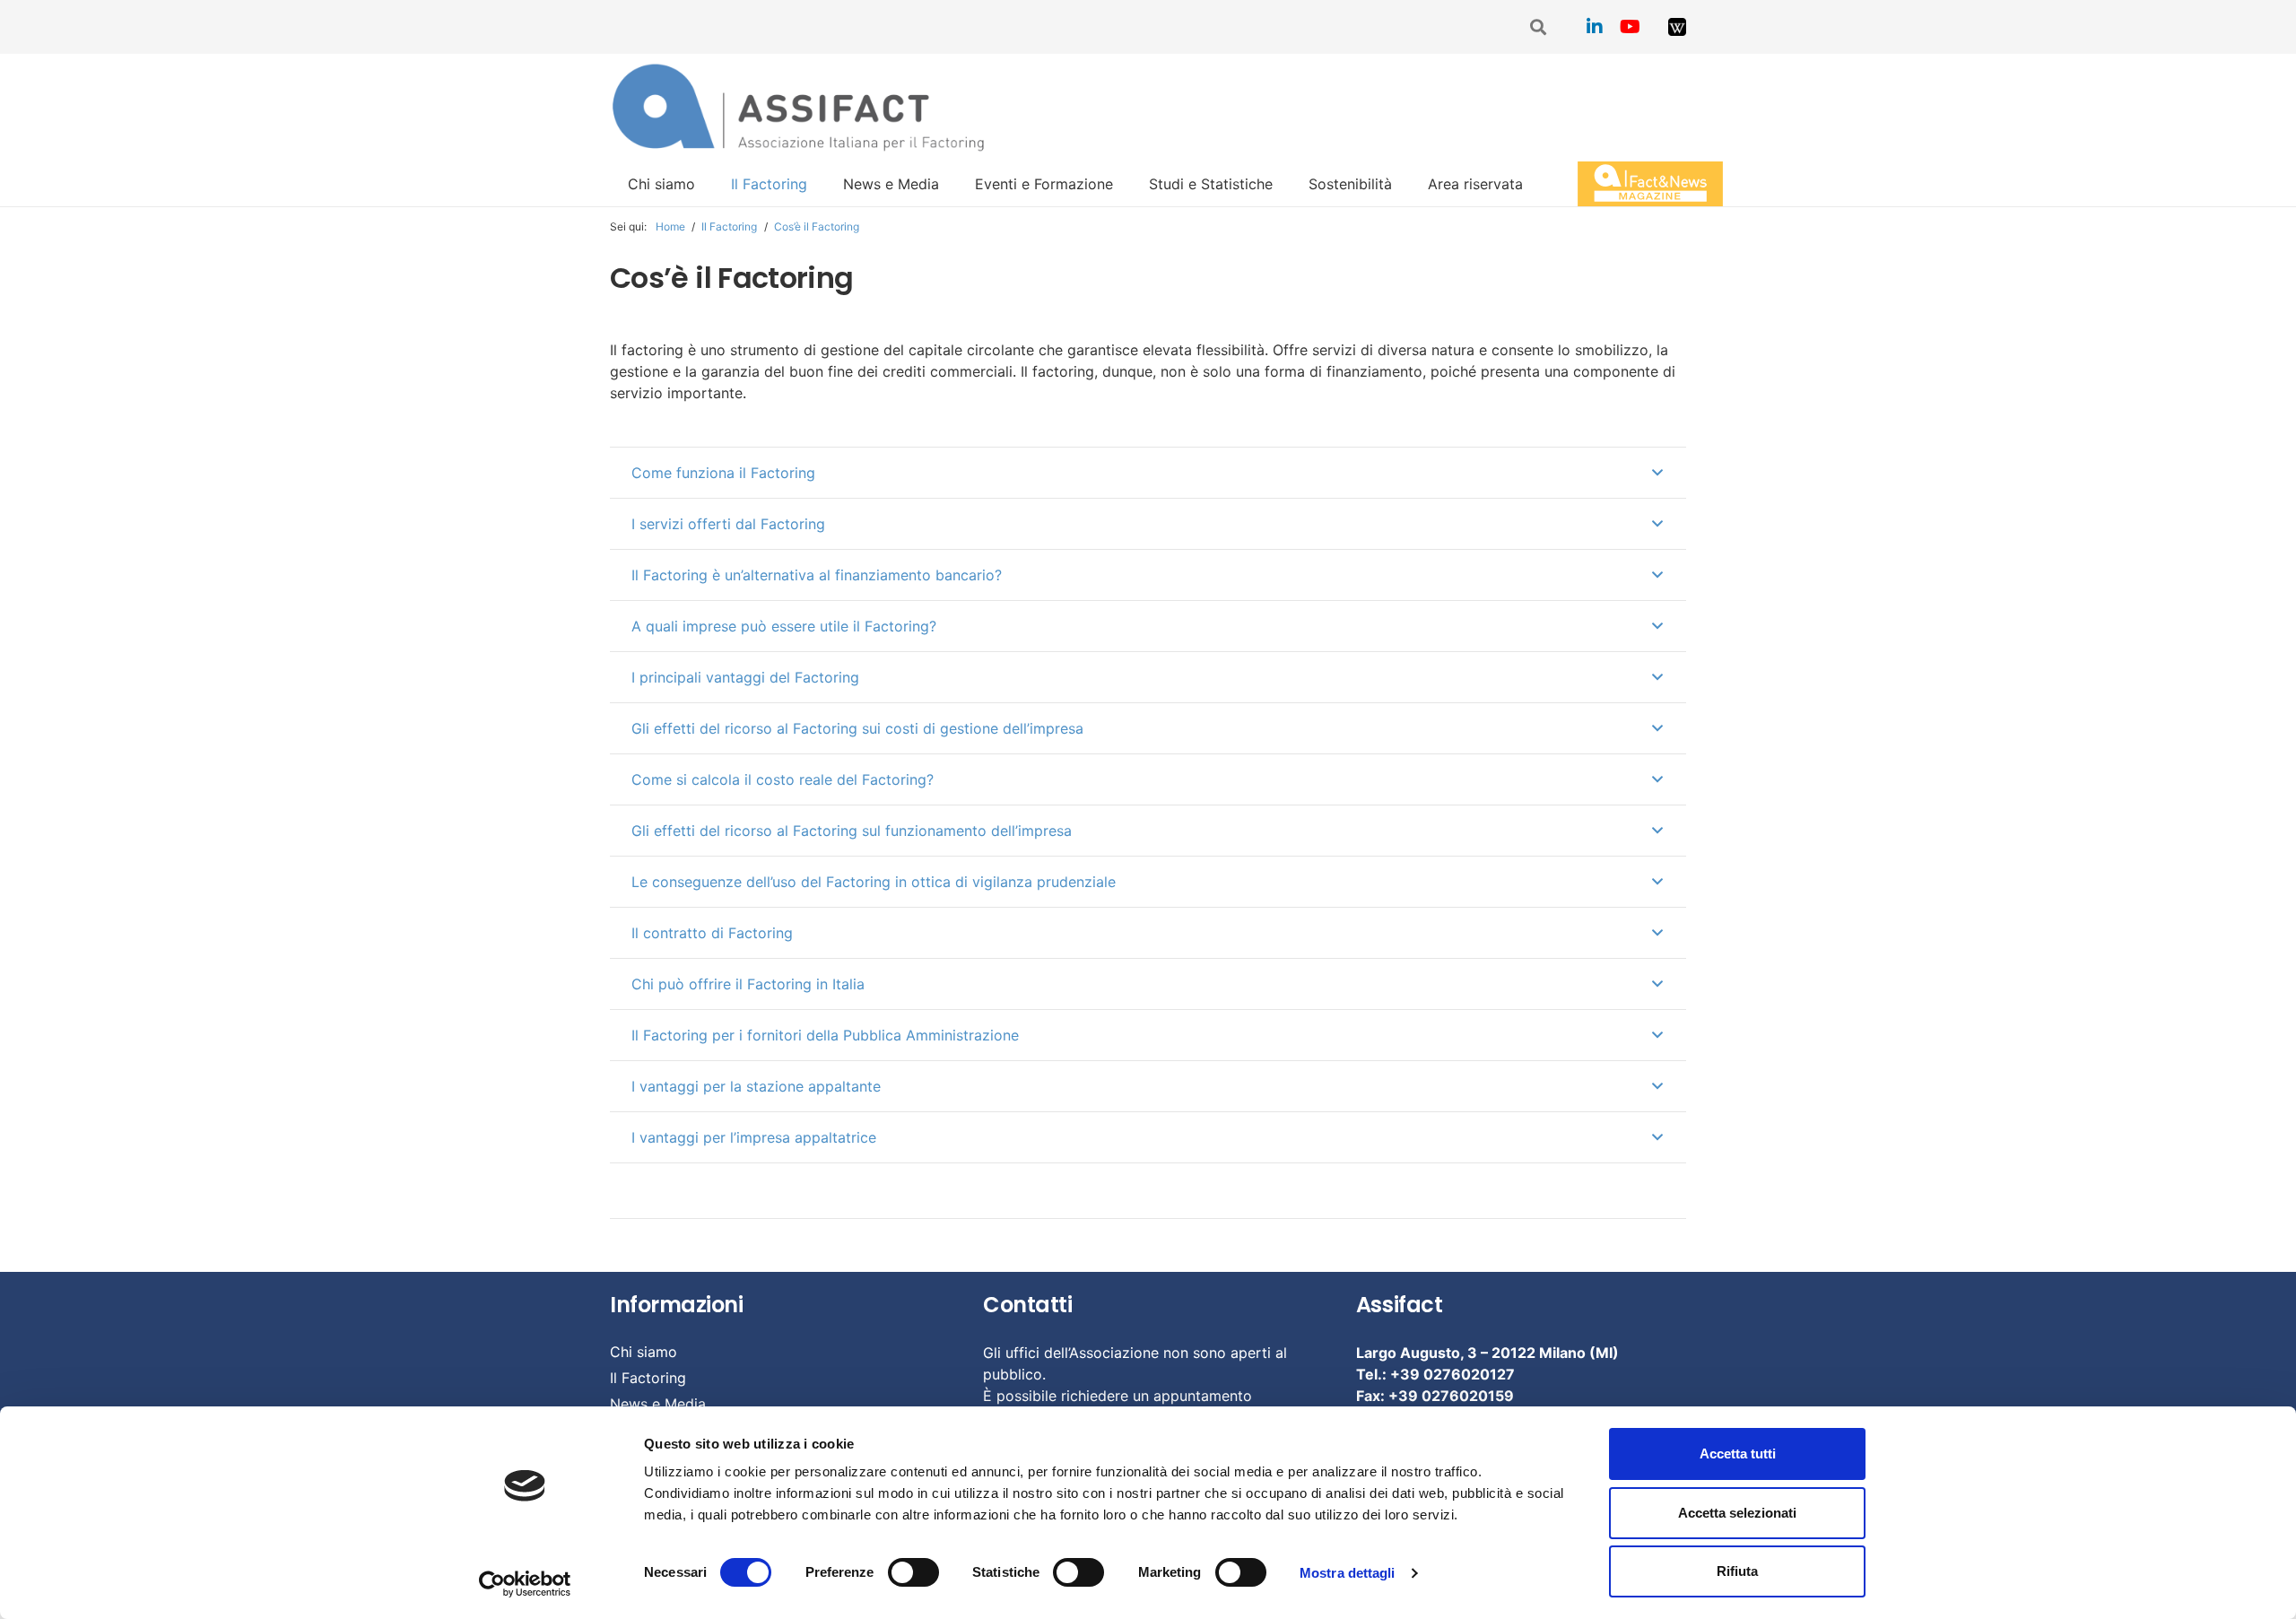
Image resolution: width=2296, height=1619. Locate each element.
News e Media (658, 1404)
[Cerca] (1539, 27)
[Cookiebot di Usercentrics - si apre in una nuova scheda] (525, 1584)
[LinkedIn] (1595, 27)
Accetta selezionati (1737, 1513)
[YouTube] (1631, 27)
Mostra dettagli (1348, 1573)
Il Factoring (648, 1378)
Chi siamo (644, 1352)
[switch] (913, 1572)
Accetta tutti (1738, 1454)
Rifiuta (1737, 1571)
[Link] (1677, 27)
